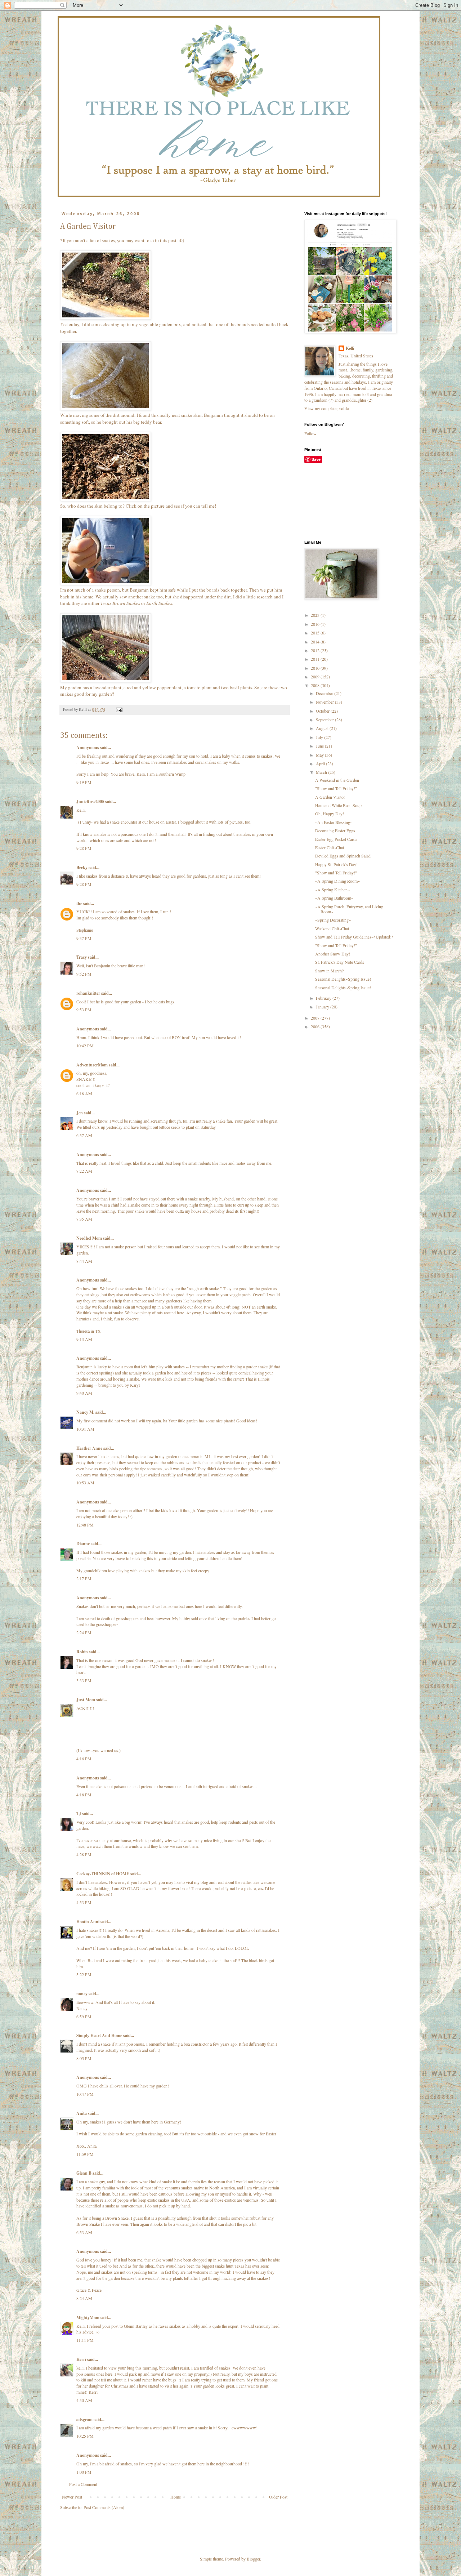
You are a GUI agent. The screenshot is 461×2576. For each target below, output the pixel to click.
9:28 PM (84, 848)
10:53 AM (85, 1483)
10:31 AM (85, 1429)
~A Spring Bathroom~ (334, 898)
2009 (316, 677)
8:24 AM (84, 2298)
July (320, 737)
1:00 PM (84, 2472)
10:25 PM (85, 2436)
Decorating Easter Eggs (335, 830)
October (323, 711)
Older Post (278, 2497)
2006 (316, 1026)
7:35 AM (84, 1219)
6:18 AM (84, 1093)
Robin (82, 1652)
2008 (316, 685)
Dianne (83, 1544)
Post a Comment (83, 2484)
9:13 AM (84, 1339)
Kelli (350, 348)
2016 (316, 624)
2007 (316, 1018)
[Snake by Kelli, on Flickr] (106, 499)
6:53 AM (84, 2232)
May (320, 755)
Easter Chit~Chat (330, 847)
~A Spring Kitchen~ (332, 890)
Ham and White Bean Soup (338, 805)
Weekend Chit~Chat (332, 928)
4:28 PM (84, 1854)
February (324, 998)
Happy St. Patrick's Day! (336, 864)
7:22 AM (84, 1171)
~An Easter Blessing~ (334, 822)
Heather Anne (89, 1448)
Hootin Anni (88, 1922)
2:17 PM (84, 1578)
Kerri (81, 2359)
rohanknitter (88, 993)
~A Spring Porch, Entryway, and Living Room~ (349, 909)
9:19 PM (84, 782)
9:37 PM (84, 938)
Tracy (82, 957)
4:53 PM (84, 1902)
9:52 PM (84, 974)
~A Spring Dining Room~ (337, 881)
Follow (310, 433)
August (323, 728)
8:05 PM (84, 2058)
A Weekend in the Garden (337, 780)
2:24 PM (84, 1632)
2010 (316, 668)
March (322, 772)
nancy (82, 1994)
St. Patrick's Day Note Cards (340, 962)
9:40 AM (84, 1393)
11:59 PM (85, 2154)
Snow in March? (329, 971)
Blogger (253, 2559)
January (323, 1007)
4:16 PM (84, 1759)
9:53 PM (84, 1010)
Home (176, 2497)
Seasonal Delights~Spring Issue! (343, 979)
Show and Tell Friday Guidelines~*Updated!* (354, 937)
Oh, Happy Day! (330, 814)
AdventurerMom (92, 1065)
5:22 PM (84, 1974)
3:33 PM (84, 1680)
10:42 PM (85, 1046)
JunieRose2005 (90, 801)
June (320, 746)
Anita (82, 2113)
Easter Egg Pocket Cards (336, 839)
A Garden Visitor (330, 797)
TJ (79, 1813)
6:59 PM (84, 2016)
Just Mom (86, 1700)
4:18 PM (84, 1795)
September (325, 719)
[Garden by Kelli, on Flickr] (106, 318)
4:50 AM (84, 2400)
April (321, 763)
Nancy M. (85, 1412)
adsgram (84, 2419)
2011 (316, 659)
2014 (316, 642)
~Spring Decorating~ (333, 920)
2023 (316, 615)
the (79, 903)
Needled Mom (89, 1238)
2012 (316, 650)
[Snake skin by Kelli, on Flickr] (106, 409)
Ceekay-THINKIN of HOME (103, 1874)
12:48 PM (85, 1525)
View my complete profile (326, 408)
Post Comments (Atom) (104, 2507)
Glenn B (84, 2173)
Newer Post (72, 2497)
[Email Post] (119, 709)
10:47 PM (85, 2094)
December (325, 693)
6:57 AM (84, 1135)
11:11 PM (85, 2340)
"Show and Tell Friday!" (336, 788)
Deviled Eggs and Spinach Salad (343, 856)
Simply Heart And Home (99, 2035)
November (325, 702)
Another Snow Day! (333, 954)
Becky (82, 867)
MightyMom (88, 2317)
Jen (80, 1113)
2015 (316, 633)
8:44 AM (84, 1261)
